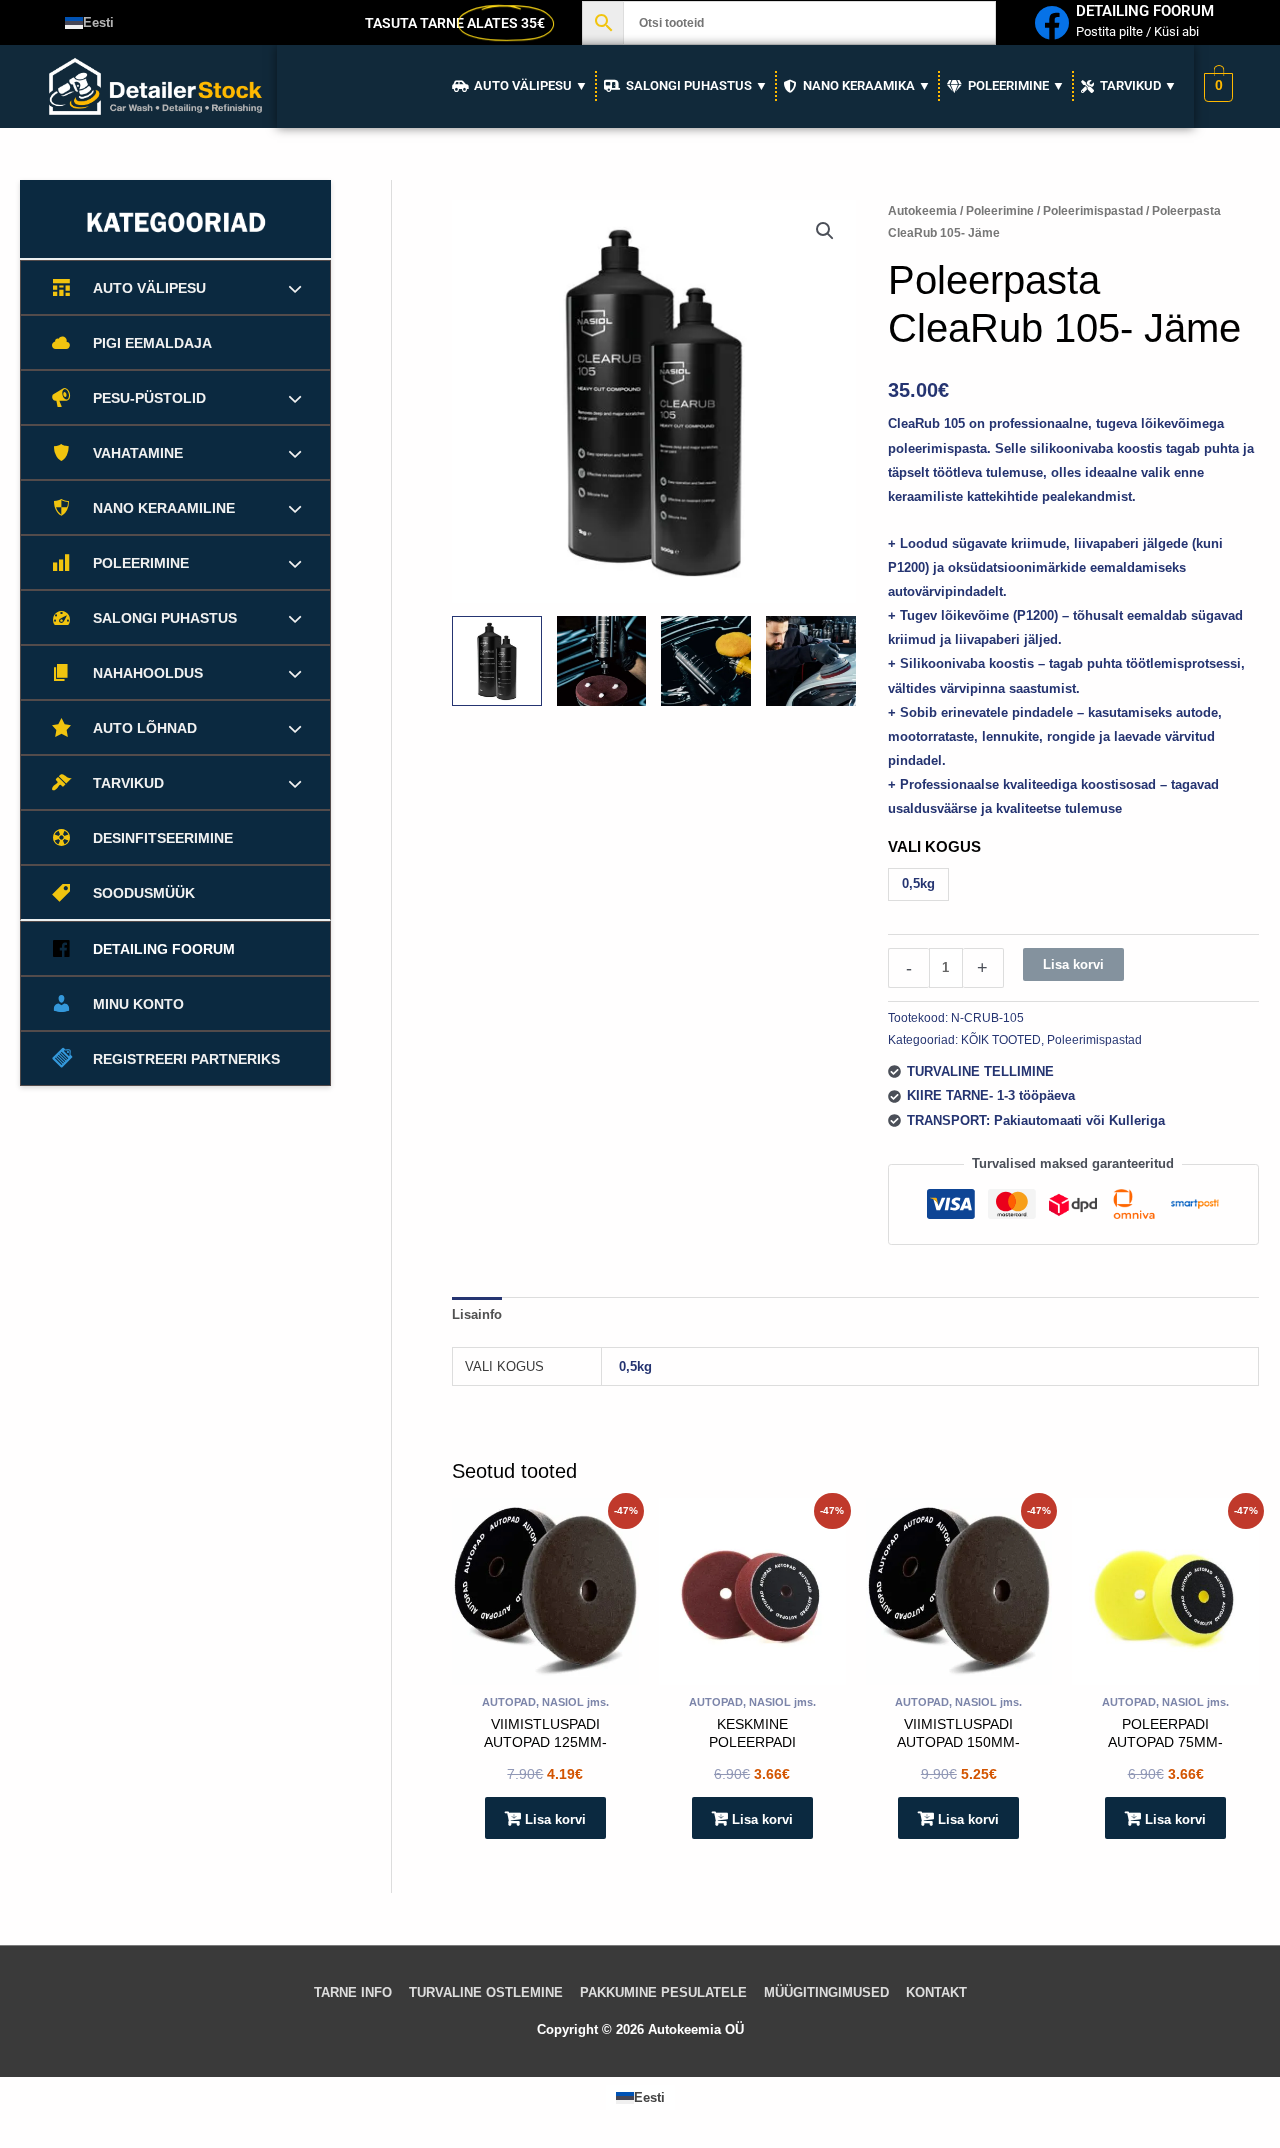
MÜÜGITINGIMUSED (826, 1992)
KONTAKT (936, 1992)
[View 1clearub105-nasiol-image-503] (602, 661)
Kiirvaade (545, 1670)
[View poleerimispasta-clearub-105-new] (497, 661)
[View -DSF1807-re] (811, 661)
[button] (825, 231)
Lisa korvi (1073, 964)
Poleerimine (1000, 211)
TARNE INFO (353, 1992)
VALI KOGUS (934, 846)
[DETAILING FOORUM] (1051, 22)
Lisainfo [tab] (477, 1314)
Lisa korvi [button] (555, 1819)
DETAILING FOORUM (1145, 11)
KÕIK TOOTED (1001, 1039)
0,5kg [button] (918, 883)
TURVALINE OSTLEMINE (486, 1992)
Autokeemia (922, 211)
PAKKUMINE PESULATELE (663, 1992)
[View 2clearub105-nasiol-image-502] (706, 661)
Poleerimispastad (1093, 211)
